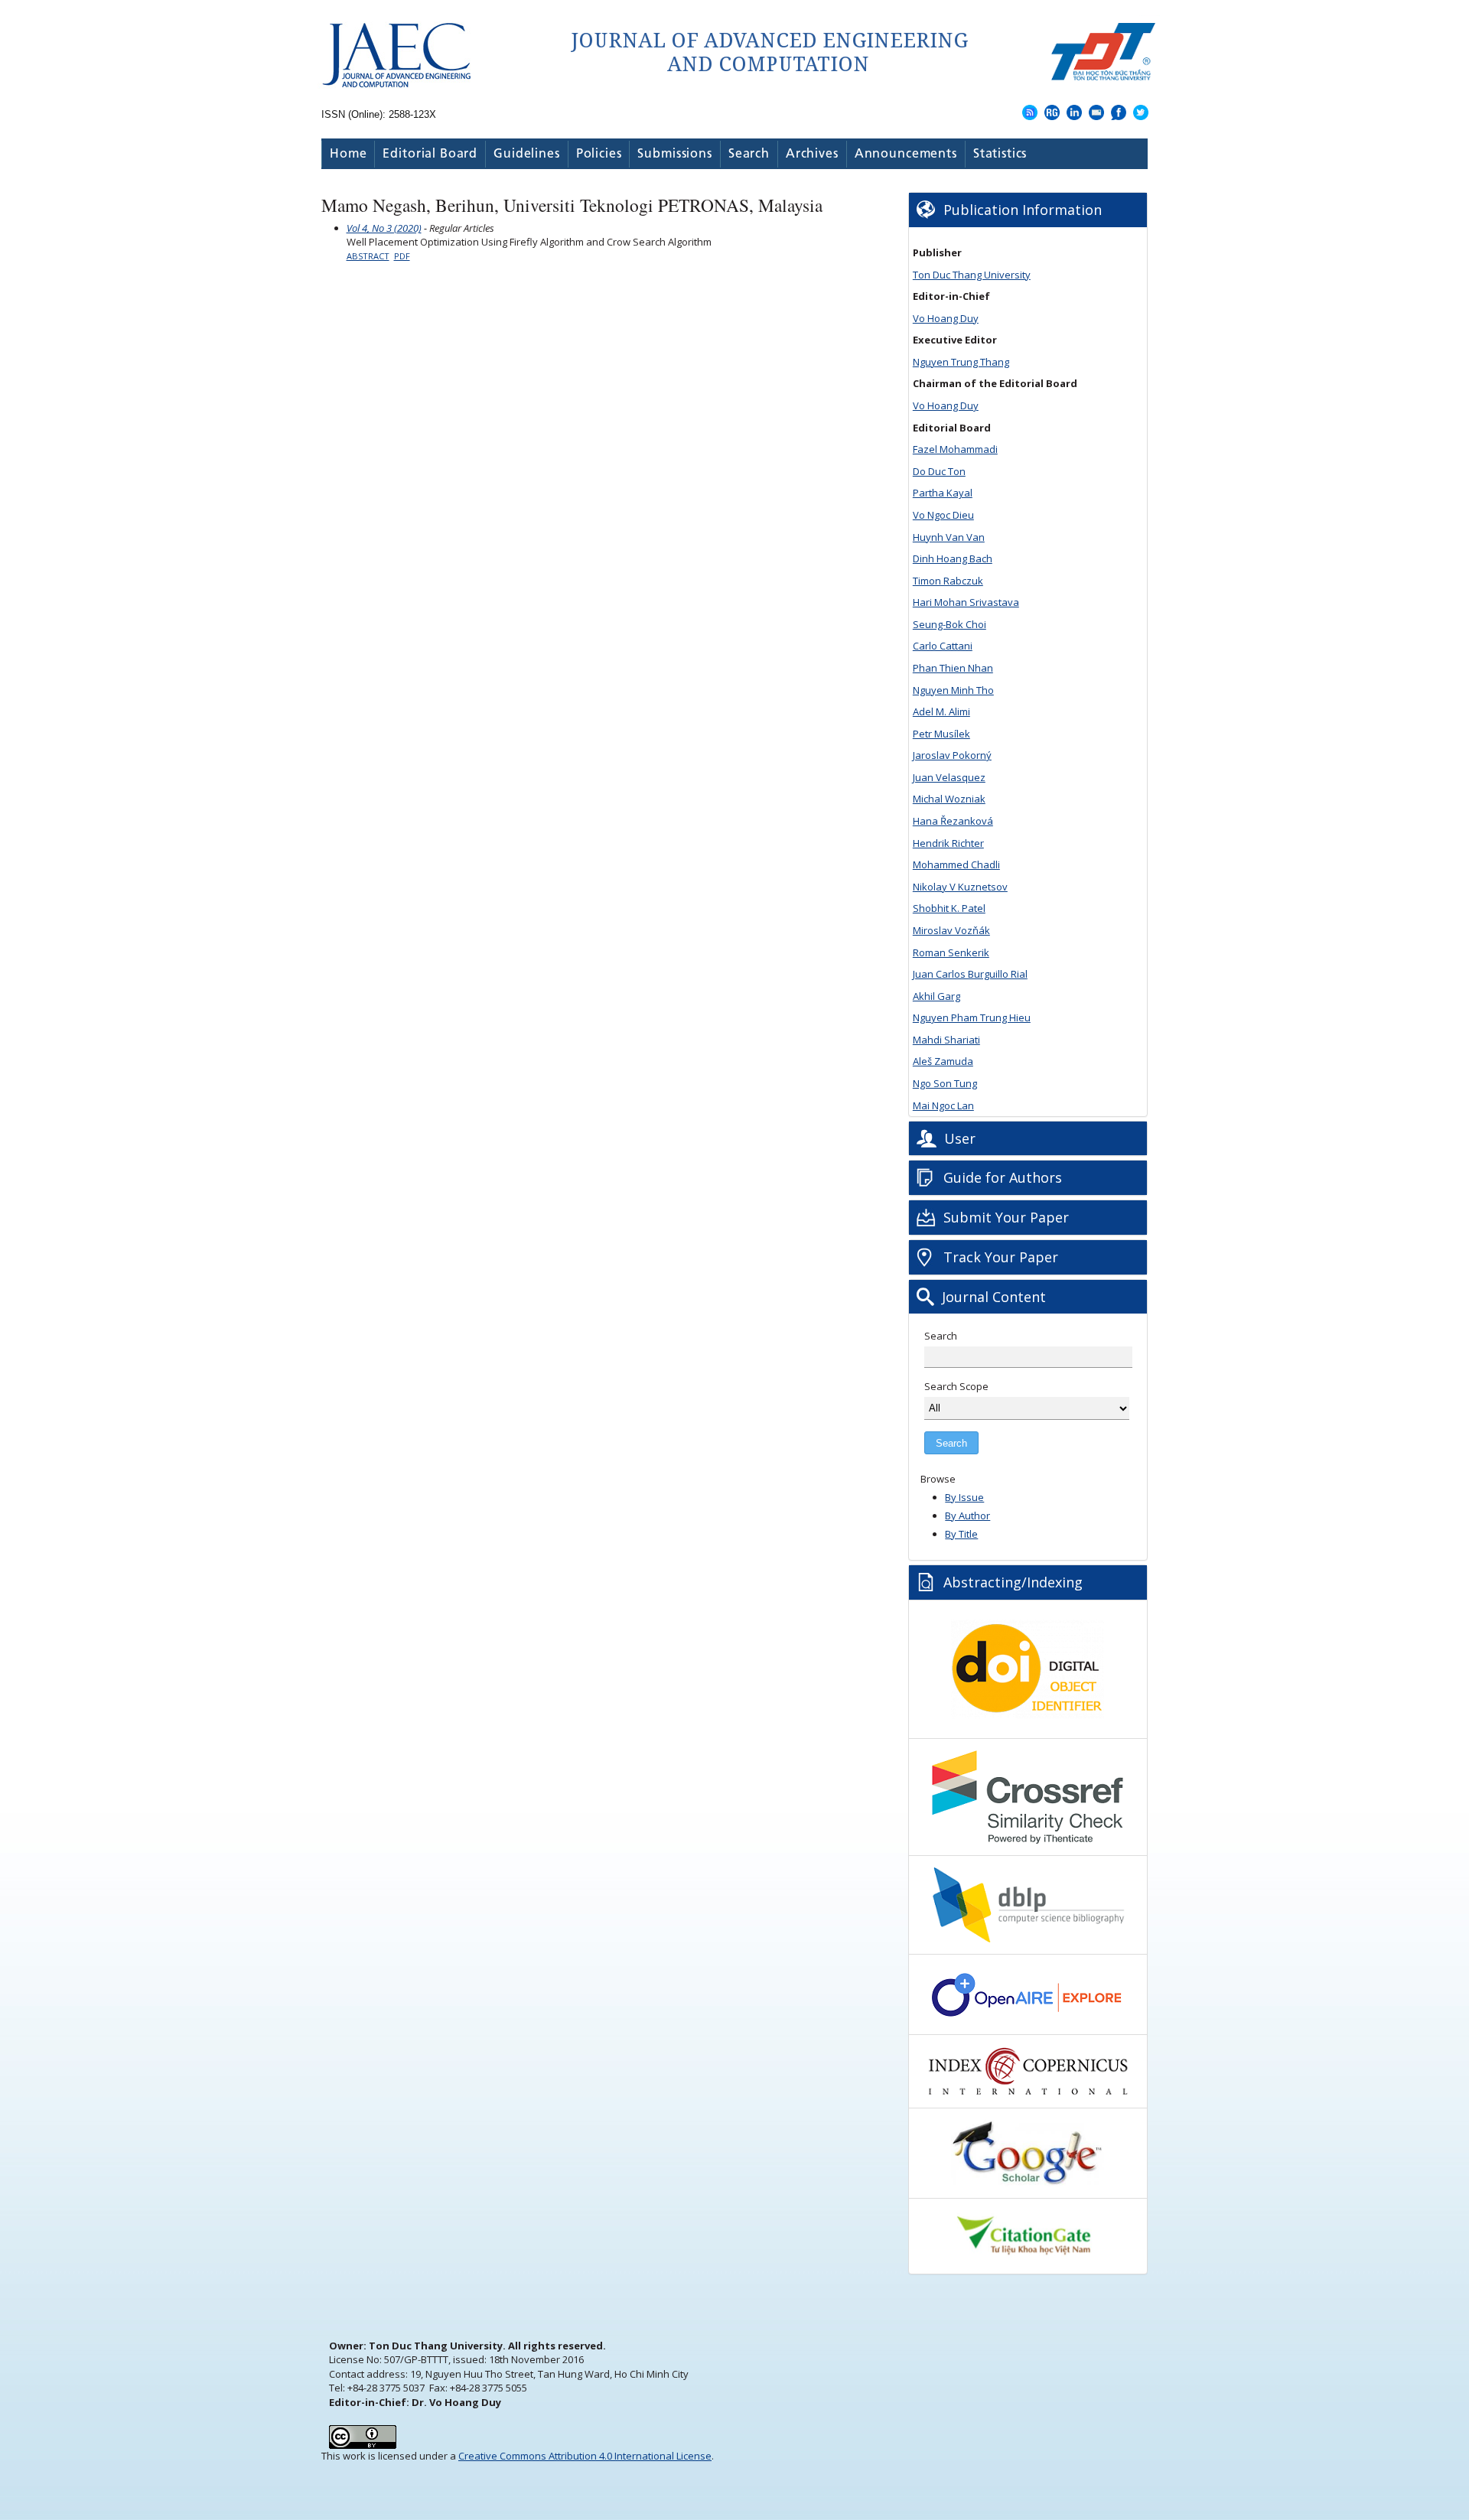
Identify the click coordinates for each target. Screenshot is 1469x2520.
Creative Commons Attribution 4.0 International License (585, 2456)
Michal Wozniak (949, 799)
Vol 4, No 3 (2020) (384, 228)
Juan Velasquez (949, 777)
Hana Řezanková (953, 821)
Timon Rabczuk (948, 581)
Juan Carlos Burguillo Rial (970, 974)
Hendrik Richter (948, 843)
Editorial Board (430, 154)
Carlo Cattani (943, 646)
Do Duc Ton (939, 471)
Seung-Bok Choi (949, 624)
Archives (812, 154)
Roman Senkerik (951, 952)
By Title (961, 1534)
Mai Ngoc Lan (943, 1105)
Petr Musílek (941, 734)
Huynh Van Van (949, 537)
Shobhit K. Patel (949, 908)
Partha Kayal (943, 493)
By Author (967, 1516)
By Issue (964, 1497)
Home (348, 154)
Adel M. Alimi (941, 711)
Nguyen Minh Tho (953, 690)
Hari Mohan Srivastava (966, 602)
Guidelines (527, 154)
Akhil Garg (936, 996)
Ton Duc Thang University (972, 275)
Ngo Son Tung (945, 1083)
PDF (402, 256)
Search (749, 154)
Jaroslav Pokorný (952, 755)
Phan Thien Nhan (953, 668)
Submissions (674, 154)
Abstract (368, 256)
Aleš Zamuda (943, 1061)
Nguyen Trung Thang (961, 362)
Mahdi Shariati (946, 1040)
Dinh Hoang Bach (953, 558)
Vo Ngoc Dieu (943, 515)
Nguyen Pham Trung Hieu (972, 1017)
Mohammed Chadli (956, 864)
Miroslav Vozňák (951, 930)
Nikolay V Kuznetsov (960, 887)
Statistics (1000, 154)
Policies (599, 154)
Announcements (906, 154)
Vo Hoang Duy (946, 318)
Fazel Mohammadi (955, 449)
